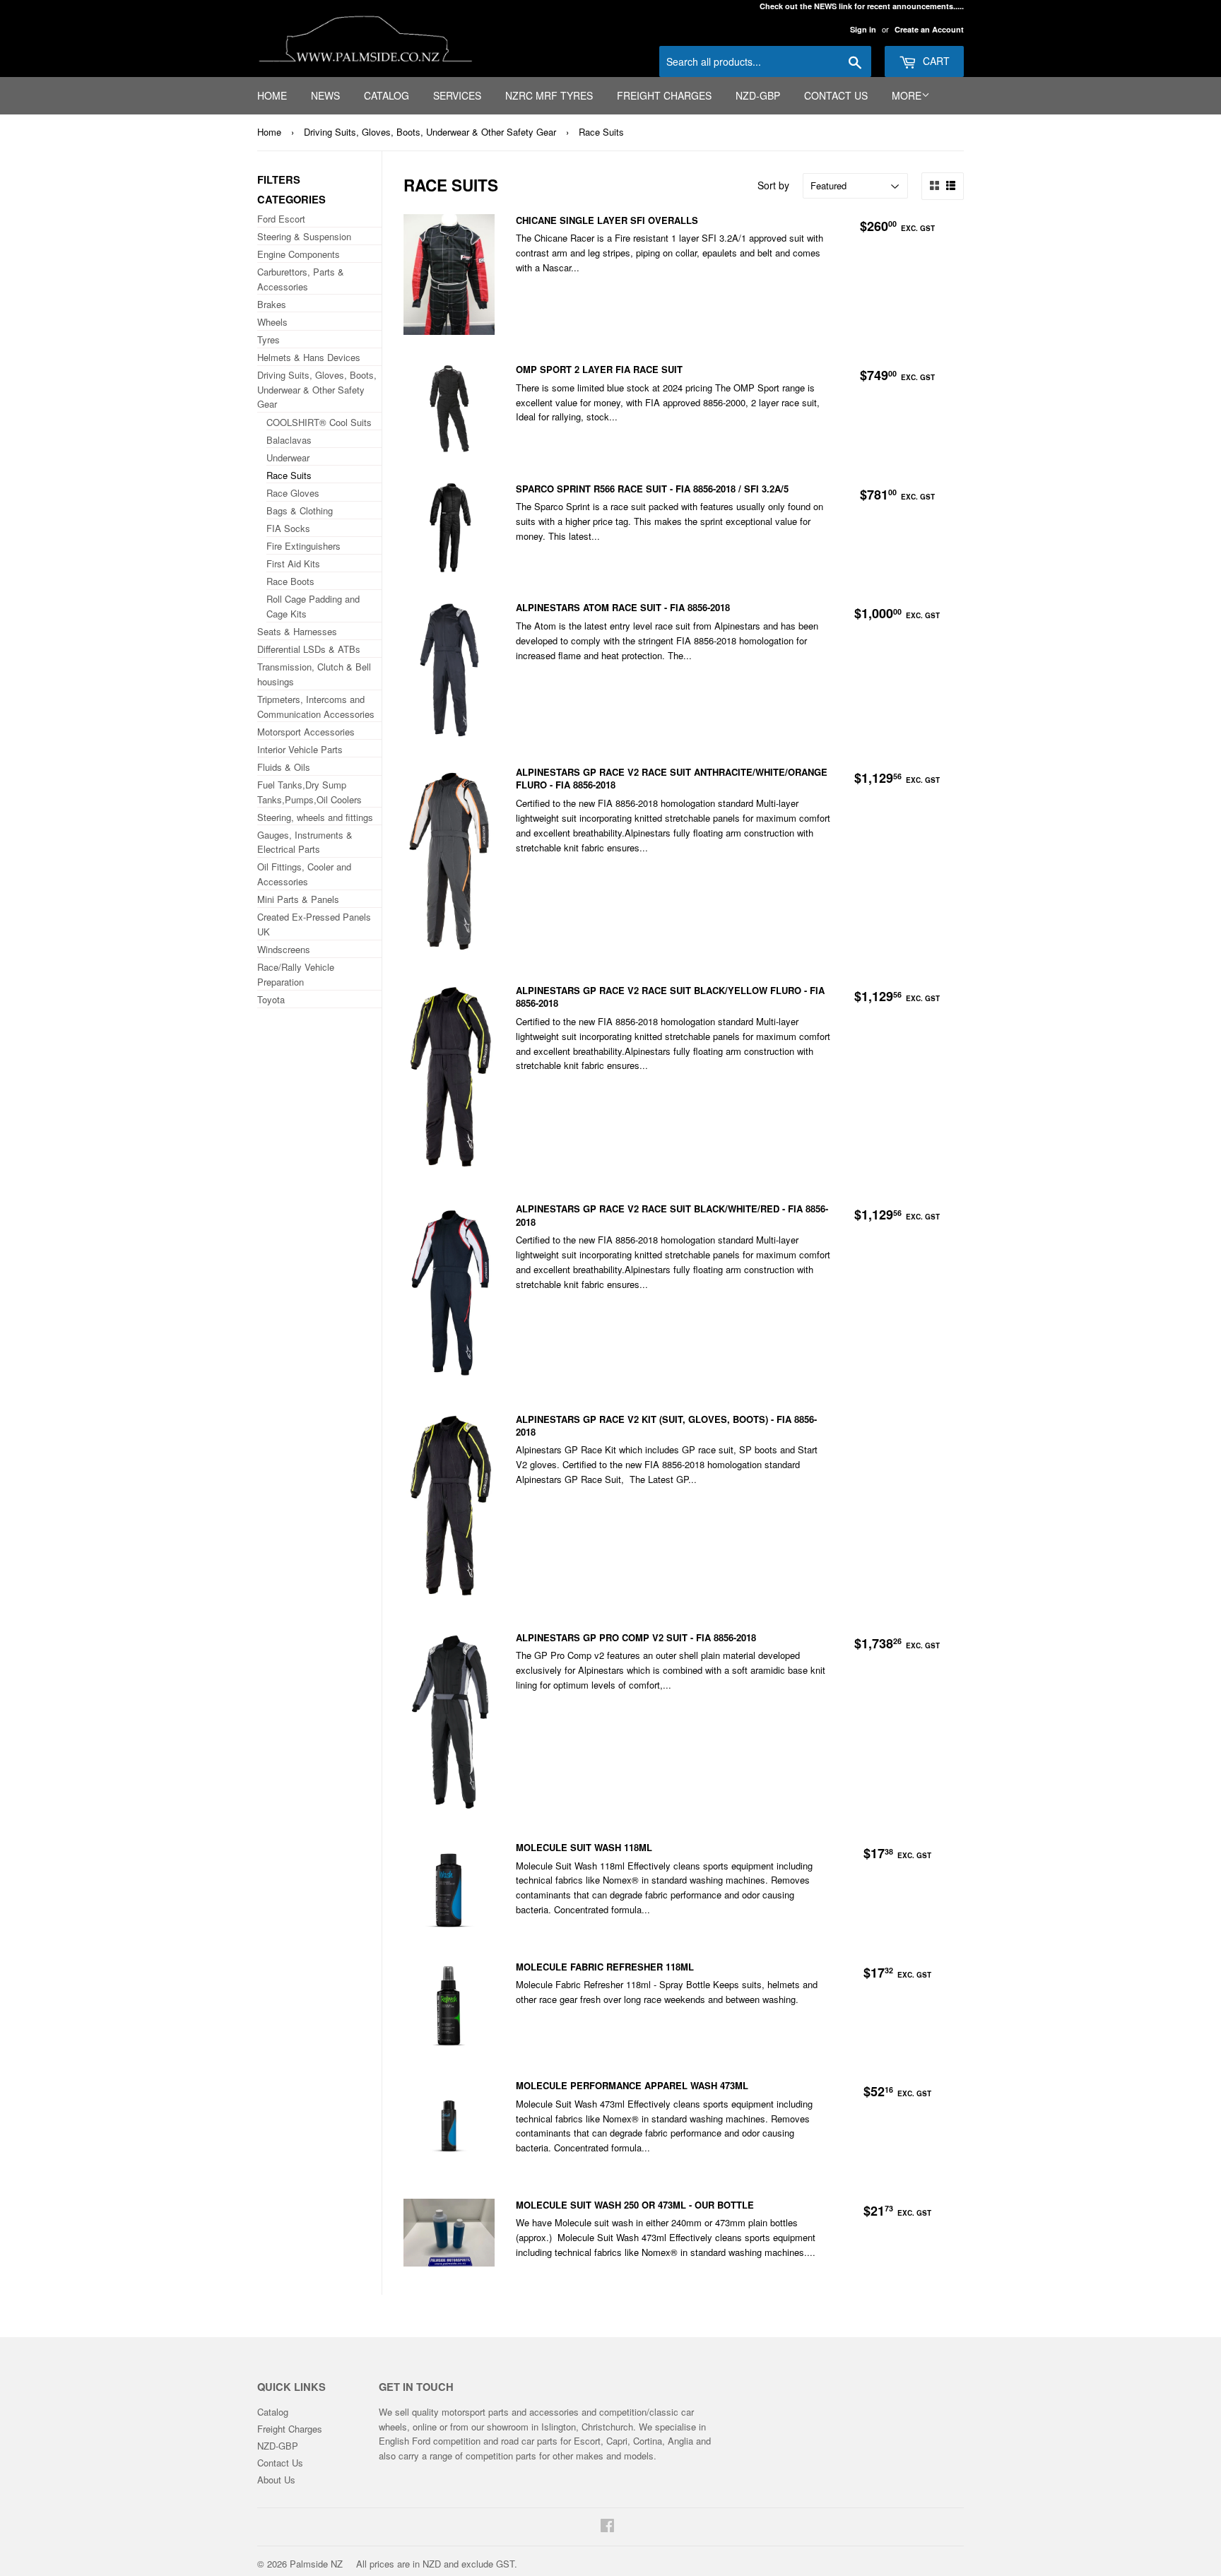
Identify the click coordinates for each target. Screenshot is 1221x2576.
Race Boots (290, 581)
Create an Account (929, 29)
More (907, 95)
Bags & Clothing (300, 510)
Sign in (863, 29)
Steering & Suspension (304, 236)
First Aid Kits (293, 563)
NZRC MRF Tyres (549, 95)
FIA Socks (288, 528)
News (325, 95)
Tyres (269, 339)
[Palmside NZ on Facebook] (607, 2527)
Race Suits (601, 132)
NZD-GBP (758, 95)
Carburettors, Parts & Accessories (301, 279)
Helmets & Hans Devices (309, 357)
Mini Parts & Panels (298, 899)
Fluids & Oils (284, 767)
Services (457, 95)
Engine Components (299, 254)
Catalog (387, 95)
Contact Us (836, 95)
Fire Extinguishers (303, 546)
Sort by (773, 185)
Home (272, 95)
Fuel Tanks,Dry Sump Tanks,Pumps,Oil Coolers (309, 792)
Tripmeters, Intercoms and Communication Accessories (316, 707)
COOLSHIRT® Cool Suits (319, 422)
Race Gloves (293, 493)
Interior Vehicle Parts (300, 749)
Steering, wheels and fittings (315, 817)
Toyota (271, 999)
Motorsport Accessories (306, 732)
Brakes (272, 304)
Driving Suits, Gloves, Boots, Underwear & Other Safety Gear (430, 132)
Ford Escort (281, 219)
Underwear (288, 457)
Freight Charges (664, 95)
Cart (935, 61)
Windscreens (284, 949)
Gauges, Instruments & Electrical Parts (305, 842)
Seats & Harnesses (297, 631)
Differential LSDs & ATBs (309, 649)
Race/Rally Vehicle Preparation (296, 974)
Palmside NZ (316, 2564)
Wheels (272, 322)
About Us (276, 2480)
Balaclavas (289, 440)
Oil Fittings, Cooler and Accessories (304, 874)
